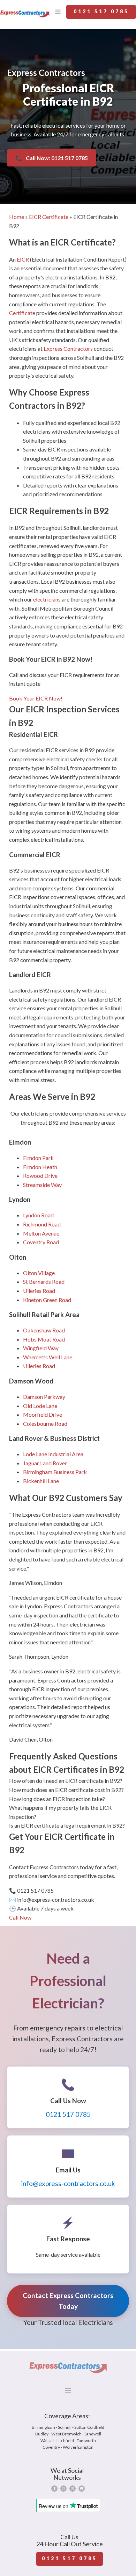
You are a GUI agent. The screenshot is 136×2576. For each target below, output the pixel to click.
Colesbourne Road (45, 1424)
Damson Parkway (44, 1397)
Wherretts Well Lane (48, 1357)
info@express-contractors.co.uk (68, 2183)
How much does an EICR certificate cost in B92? (66, 1790)
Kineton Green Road (47, 1300)
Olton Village (39, 1273)
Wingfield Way (41, 1348)
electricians (47, 599)
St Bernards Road (44, 1282)
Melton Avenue (41, 1233)
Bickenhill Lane (41, 1481)
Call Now (20, 1917)
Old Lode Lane (40, 1406)
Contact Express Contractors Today (68, 2301)
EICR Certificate (49, 217)
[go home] (25, 13)
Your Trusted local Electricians (68, 2322)
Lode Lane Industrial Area (53, 1454)
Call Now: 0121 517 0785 (52, 158)
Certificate (22, 313)
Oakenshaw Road (44, 1330)
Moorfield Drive (43, 1414)
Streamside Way (42, 1185)
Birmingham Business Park (55, 1472)
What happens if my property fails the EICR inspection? (60, 1812)
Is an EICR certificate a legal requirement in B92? (67, 1825)
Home (17, 217)
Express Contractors (68, 348)
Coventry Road (41, 1242)
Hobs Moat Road (44, 1339)
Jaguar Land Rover (45, 1463)
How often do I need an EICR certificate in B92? (66, 1781)
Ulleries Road (39, 1291)
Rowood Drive (40, 1176)
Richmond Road (42, 1224)
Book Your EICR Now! (36, 698)
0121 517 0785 (101, 11)
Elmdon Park (38, 1158)
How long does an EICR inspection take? (57, 1799)
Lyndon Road (38, 1215)
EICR (23, 259)
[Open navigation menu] (58, 13)
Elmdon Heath (40, 1167)
